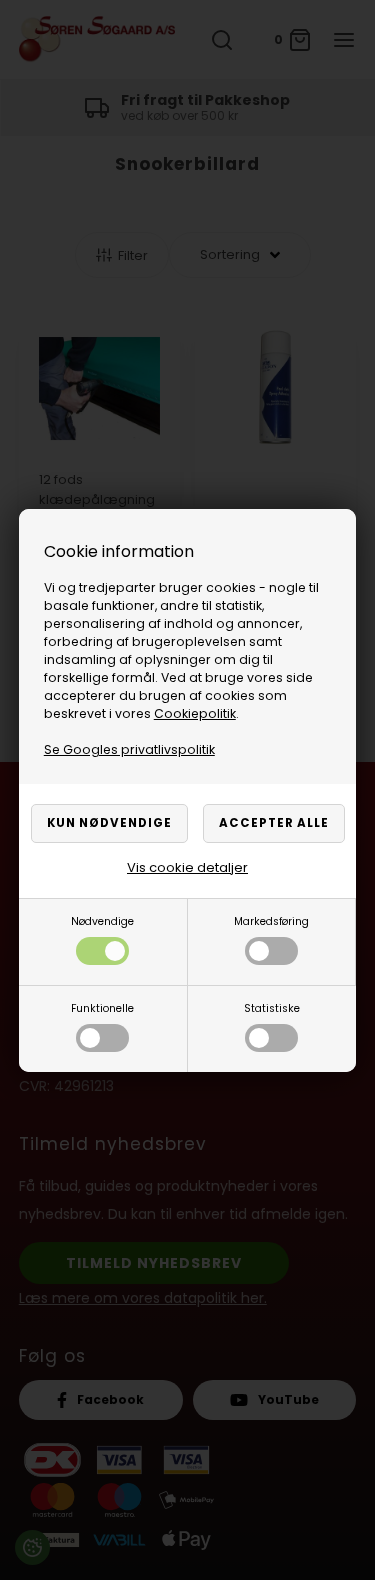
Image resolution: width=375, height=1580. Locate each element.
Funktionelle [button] (102, 1008)
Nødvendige (102, 921)
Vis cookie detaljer (187, 867)
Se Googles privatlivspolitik (129, 749)
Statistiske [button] (272, 1008)
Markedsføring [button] (271, 921)
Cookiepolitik (195, 713)
